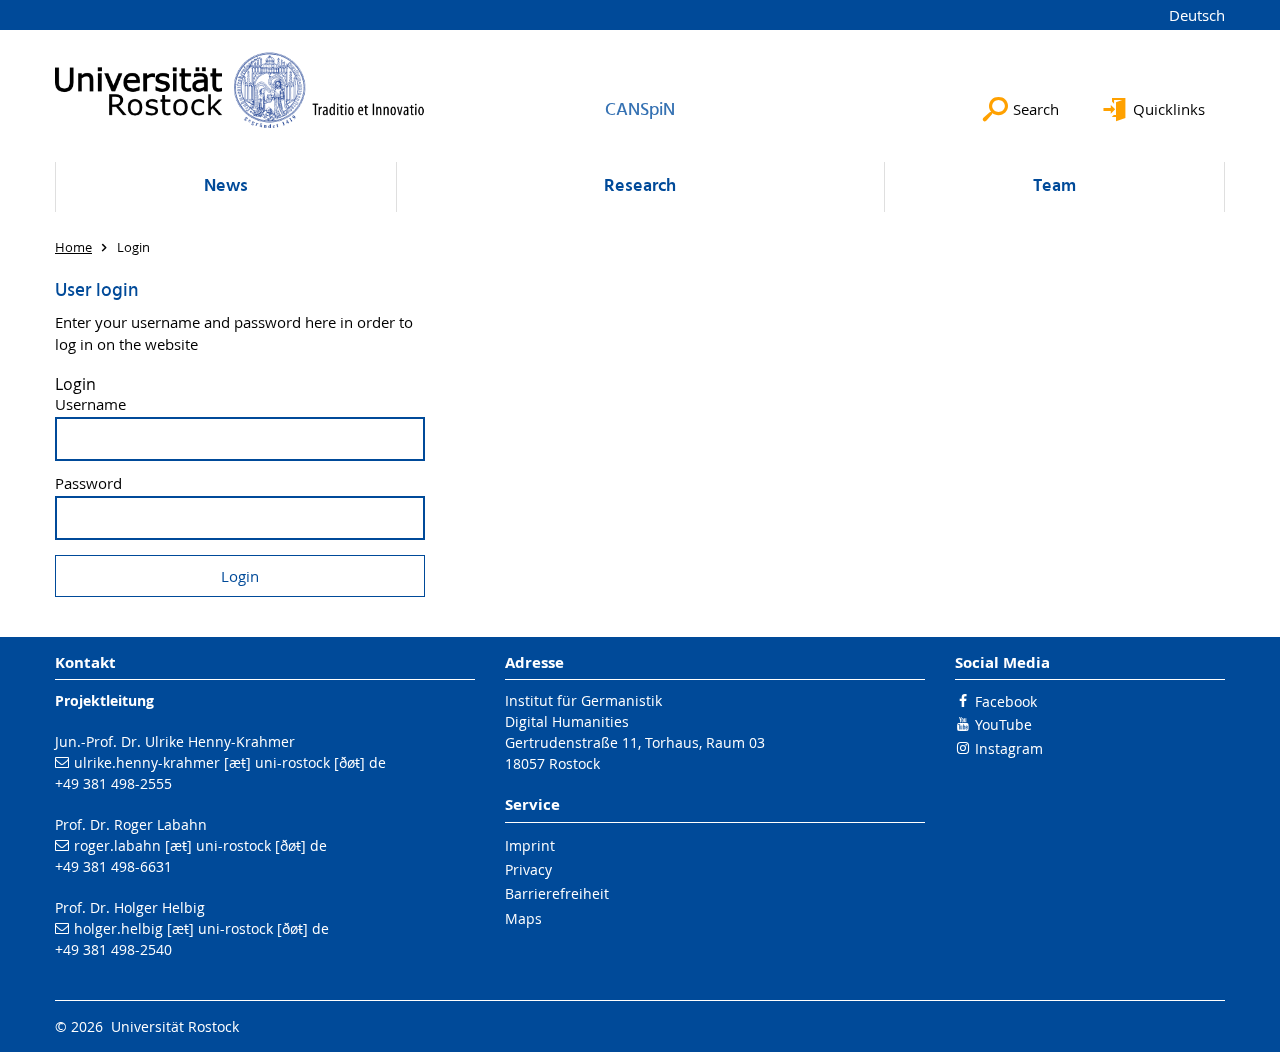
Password (88, 483)
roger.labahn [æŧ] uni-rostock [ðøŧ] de (200, 845)
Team (1054, 186)
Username (90, 404)
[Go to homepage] (240, 90)
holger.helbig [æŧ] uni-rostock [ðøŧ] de (201, 928)
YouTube (1003, 724)
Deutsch (1197, 15)
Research (640, 186)
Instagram (1009, 748)
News (226, 186)
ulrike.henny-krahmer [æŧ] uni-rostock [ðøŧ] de (230, 762)
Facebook (1006, 701)
